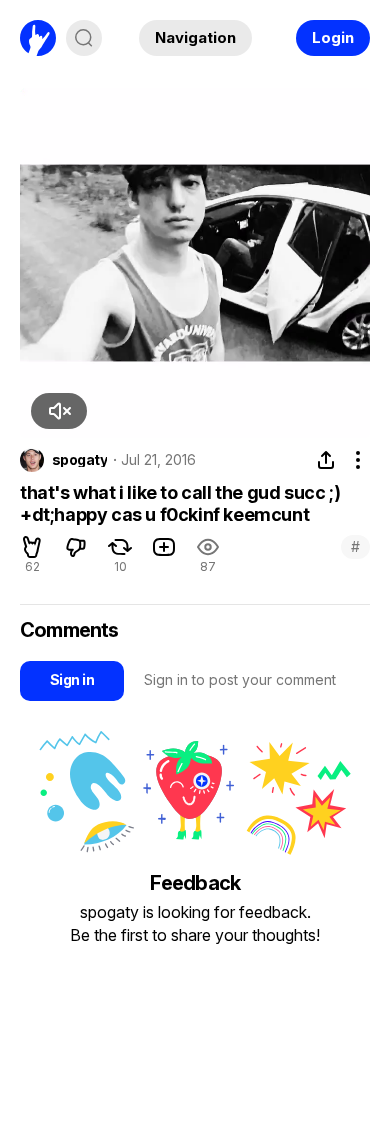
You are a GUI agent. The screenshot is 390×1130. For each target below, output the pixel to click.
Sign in (72, 679)
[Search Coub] (84, 38)
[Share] (326, 460)
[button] (59, 411)
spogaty (79, 460)
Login (333, 37)
